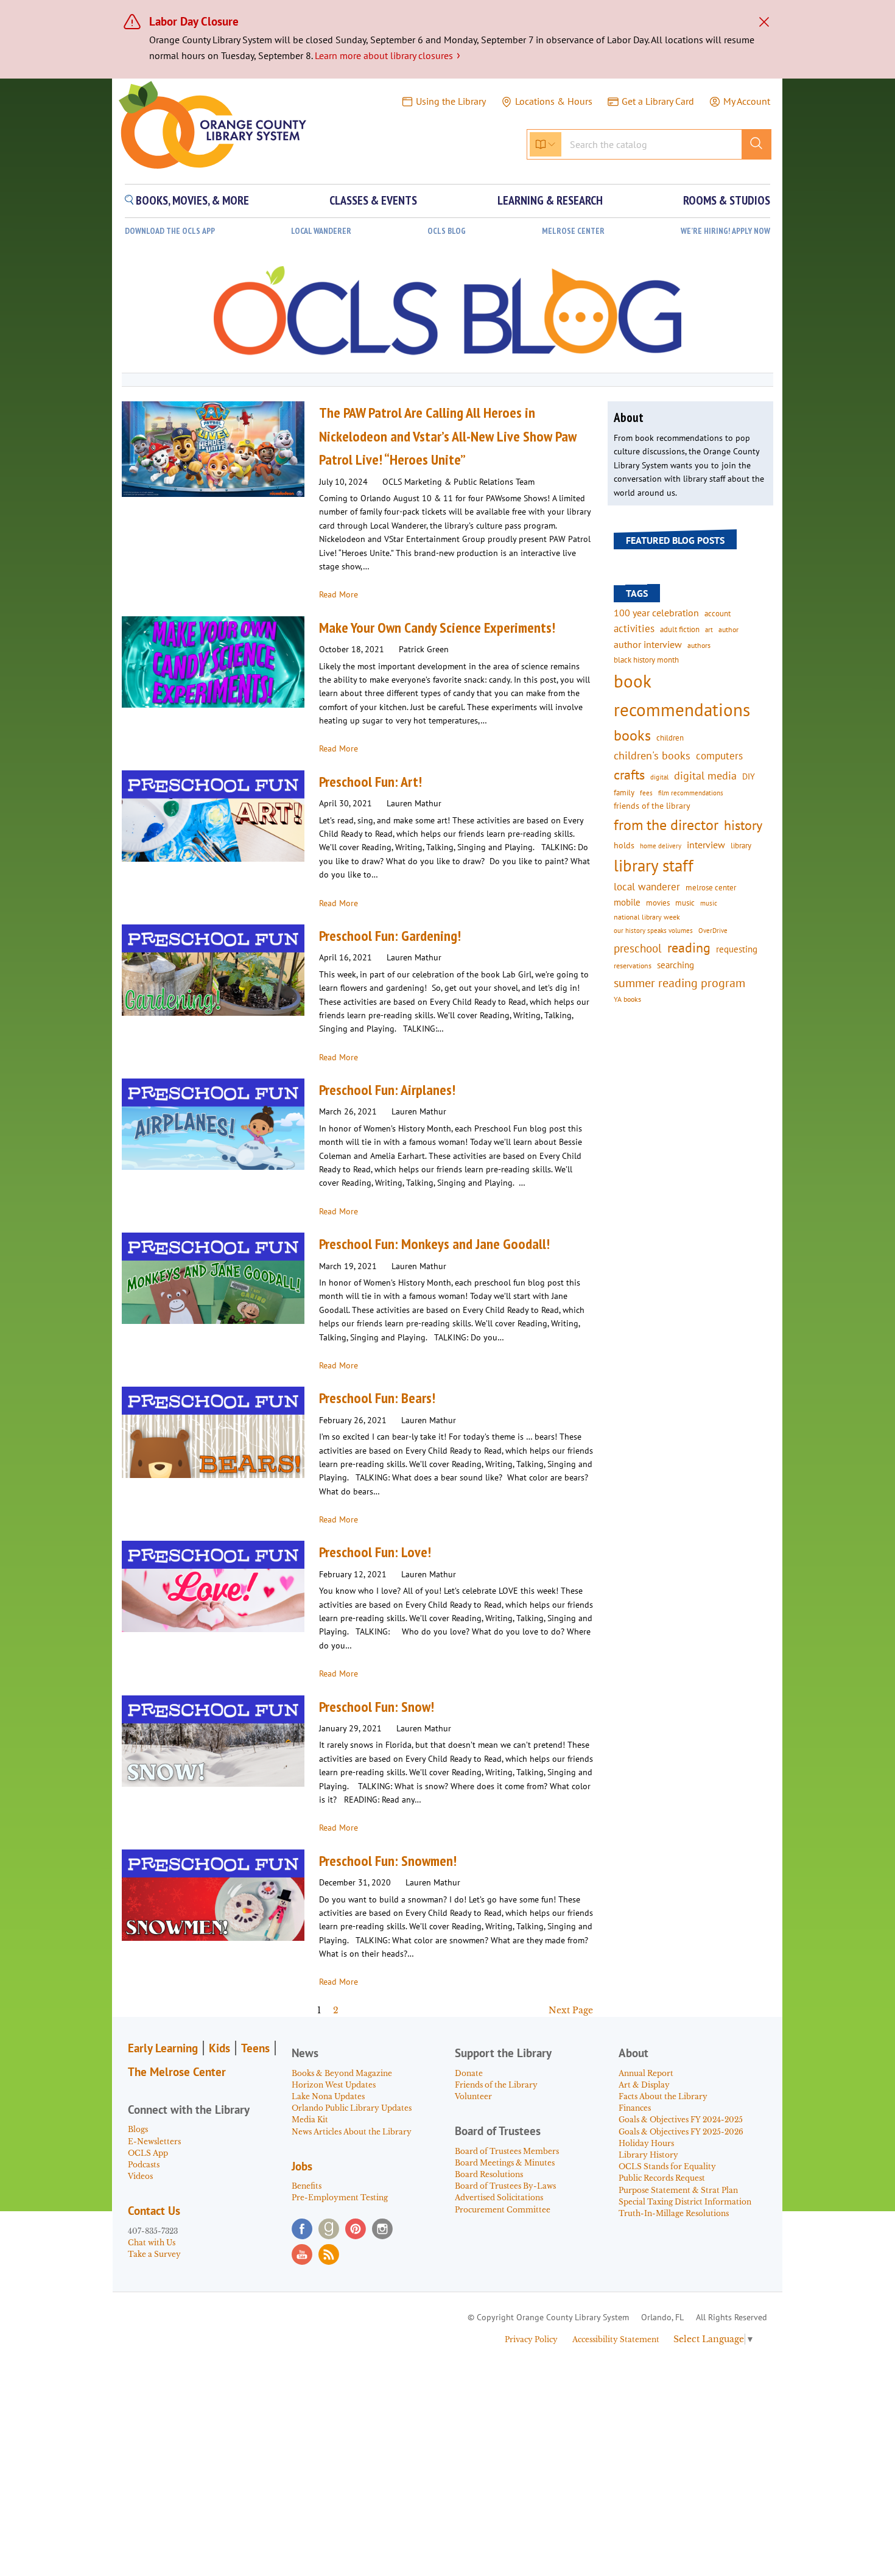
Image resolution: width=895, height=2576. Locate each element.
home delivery (661, 846)
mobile (627, 902)
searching (676, 965)
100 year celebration (656, 613)
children (670, 738)
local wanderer (647, 887)
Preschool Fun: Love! (375, 1552)
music (685, 903)
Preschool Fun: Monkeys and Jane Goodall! (434, 1244)
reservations (633, 966)
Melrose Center (573, 231)
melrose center (711, 888)
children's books (652, 755)
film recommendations (691, 793)
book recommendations (682, 695)
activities (634, 628)
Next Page (571, 2010)
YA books (627, 999)
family (624, 792)
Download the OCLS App (170, 231)
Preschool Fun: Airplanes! (387, 1090)
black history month (646, 660)
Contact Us (154, 2211)
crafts (629, 775)
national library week (647, 917)
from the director (666, 825)
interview (706, 845)
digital (659, 777)
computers (719, 756)
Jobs (302, 2166)
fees (646, 793)
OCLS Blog (447, 231)
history (743, 825)
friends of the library (652, 806)
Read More (339, 594)
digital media (705, 776)
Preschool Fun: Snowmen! (388, 1861)
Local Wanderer (321, 231)
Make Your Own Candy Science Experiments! (437, 628)
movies (658, 903)
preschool (638, 948)
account (718, 613)
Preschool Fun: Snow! (377, 1707)
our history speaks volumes (653, 930)
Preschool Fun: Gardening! (390, 936)
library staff (654, 865)
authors (699, 645)
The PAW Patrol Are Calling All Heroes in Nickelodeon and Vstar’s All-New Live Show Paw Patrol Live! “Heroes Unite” (448, 436)
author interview (648, 644)
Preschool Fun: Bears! (377, 1398)
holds (624, 845)
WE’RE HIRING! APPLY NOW (725, 231)
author (728, 629)
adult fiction (680, 629)
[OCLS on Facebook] (302, 2229)
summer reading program (679, 983)
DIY (749, 776)
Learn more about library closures (388, 55)
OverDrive (713, 931)
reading (689, 948)
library (741, 845)
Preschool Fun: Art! (370, 782)
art (709, 629)
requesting (737, 949)
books (632, 735)
